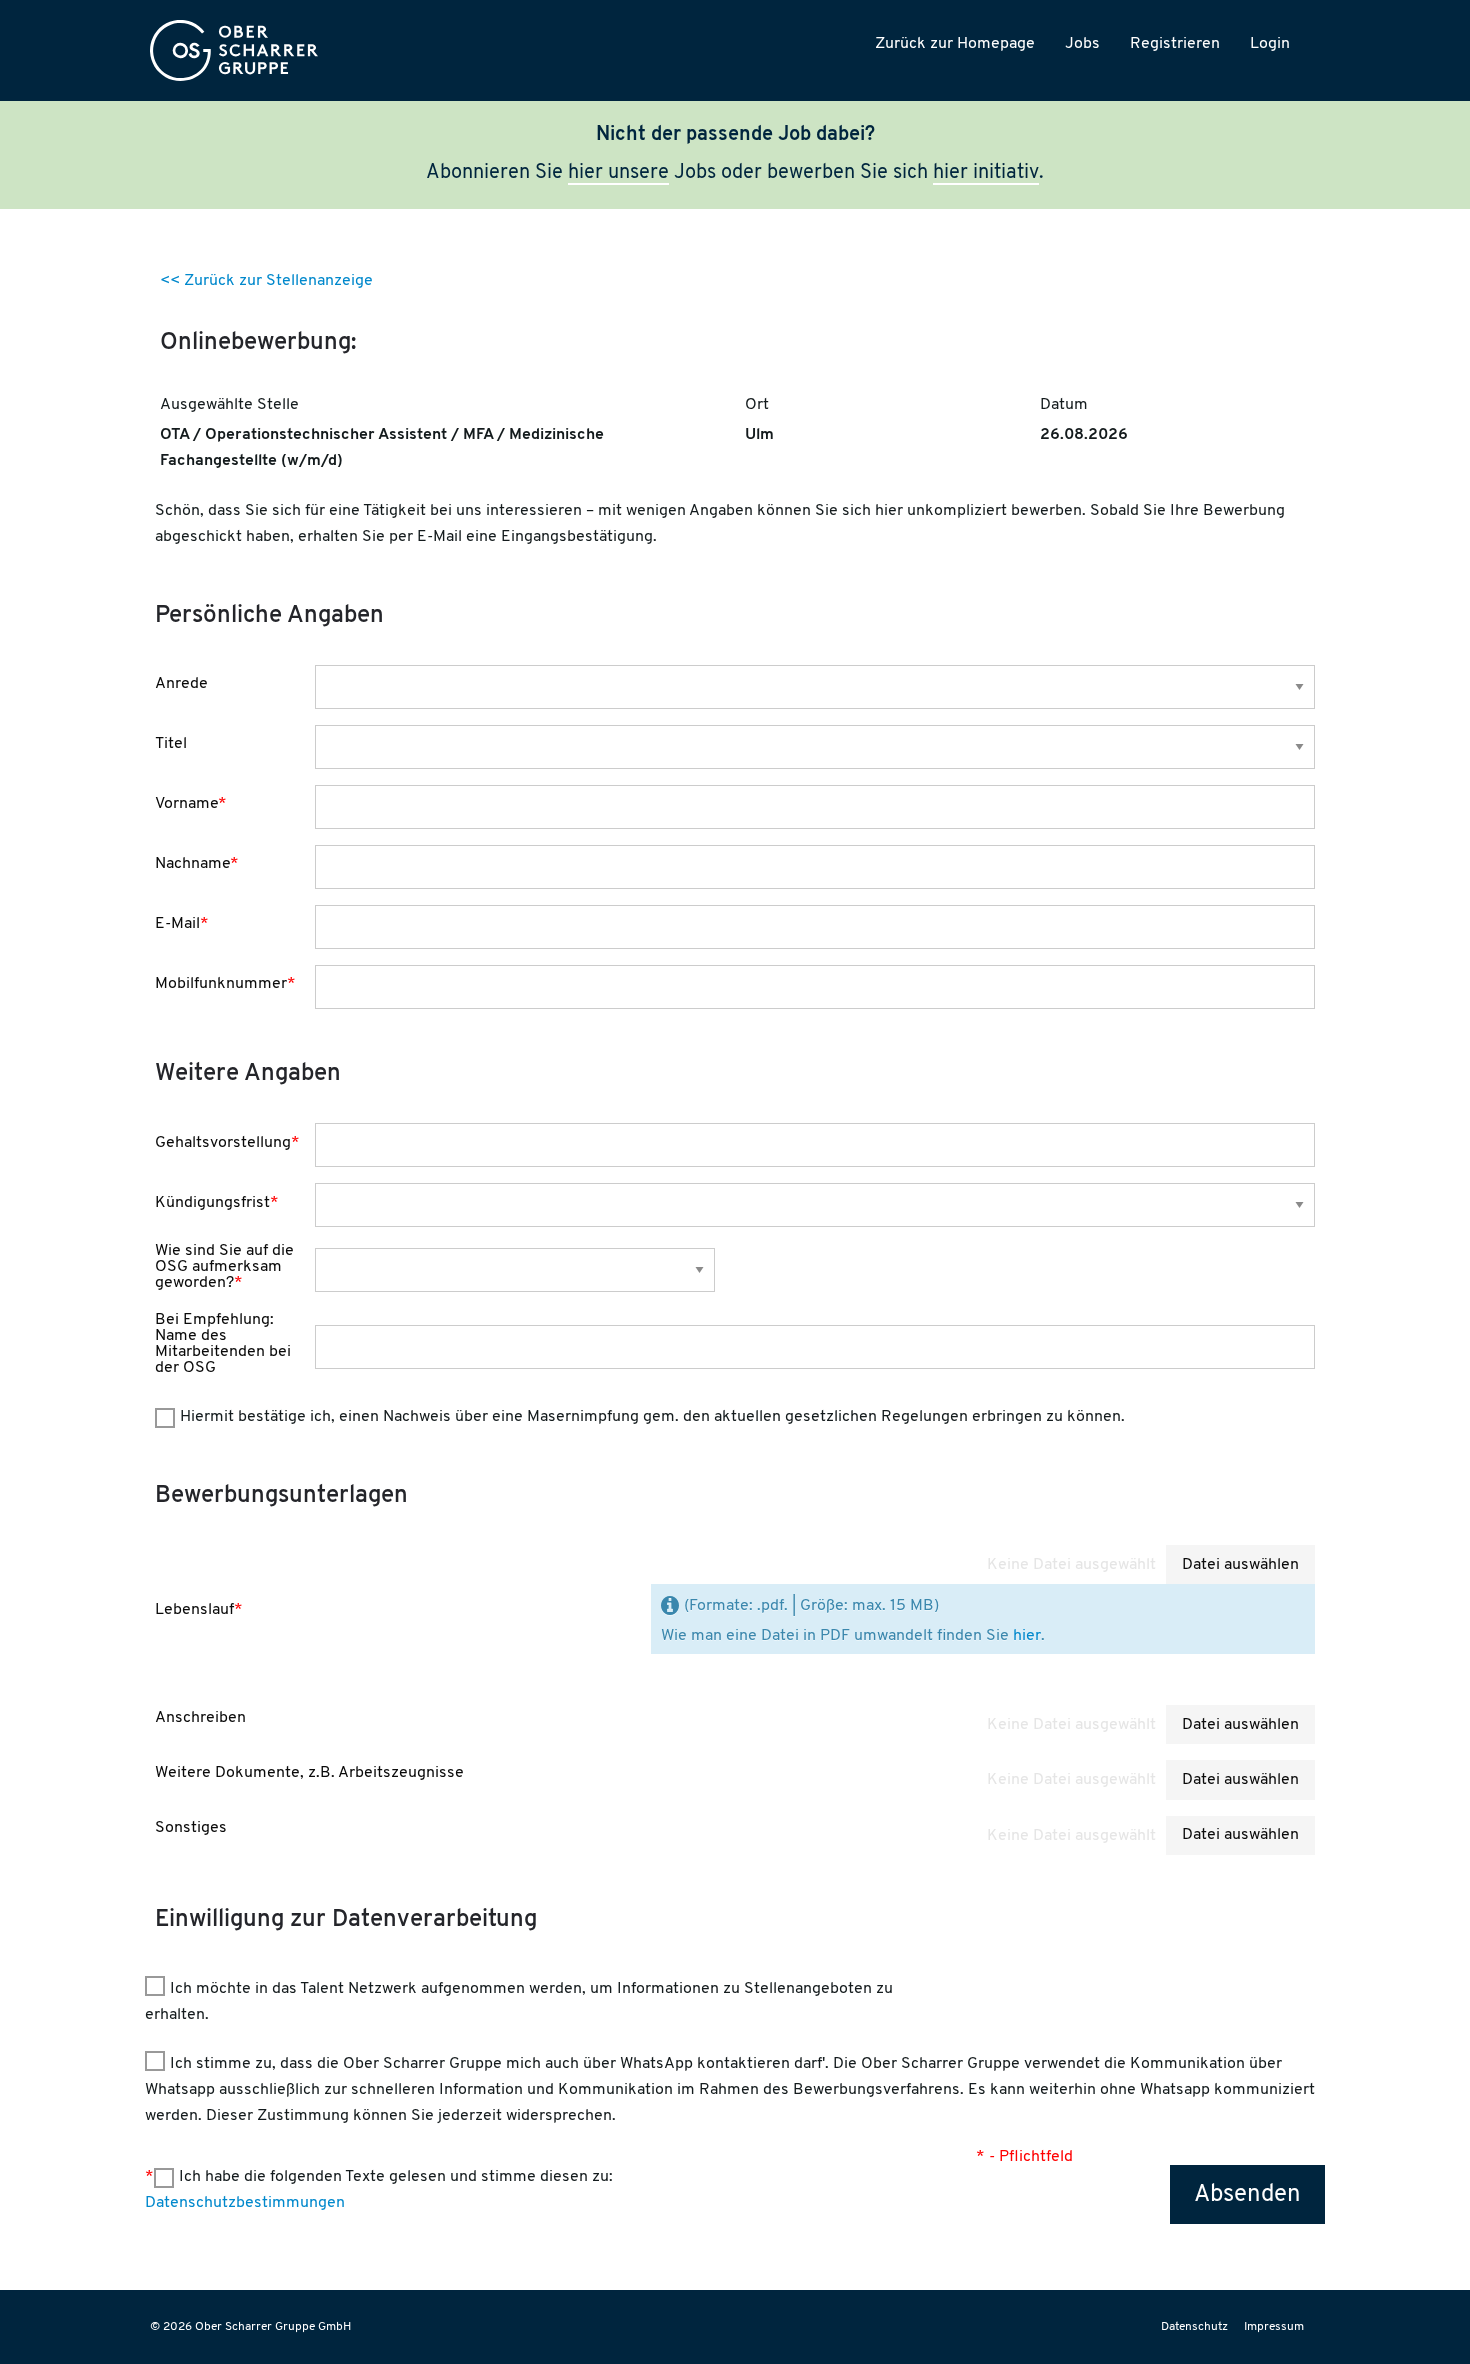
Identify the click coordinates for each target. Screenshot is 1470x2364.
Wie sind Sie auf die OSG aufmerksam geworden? (224, 1267)
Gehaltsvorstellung (227, 1143)
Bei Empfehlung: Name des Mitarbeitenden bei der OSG (223, 1344)
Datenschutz (1194, 2327)
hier (1027, 1636)
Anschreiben (200, 1718)
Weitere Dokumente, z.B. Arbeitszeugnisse (309, 1773)
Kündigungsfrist (217, 1203)
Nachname (197, 864)
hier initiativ (986, 173)
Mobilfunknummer (225, 984)
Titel (171, 744)
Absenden (1247, 2195)
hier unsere (618, 173)
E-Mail (182, 924)
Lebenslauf (199, 1610)
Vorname (191, 804)
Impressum (1274, 2327)
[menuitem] (234, 50)
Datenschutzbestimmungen (245, 2203)
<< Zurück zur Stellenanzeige (266, 281)
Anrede (181, 684)
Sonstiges (191, 1828)
